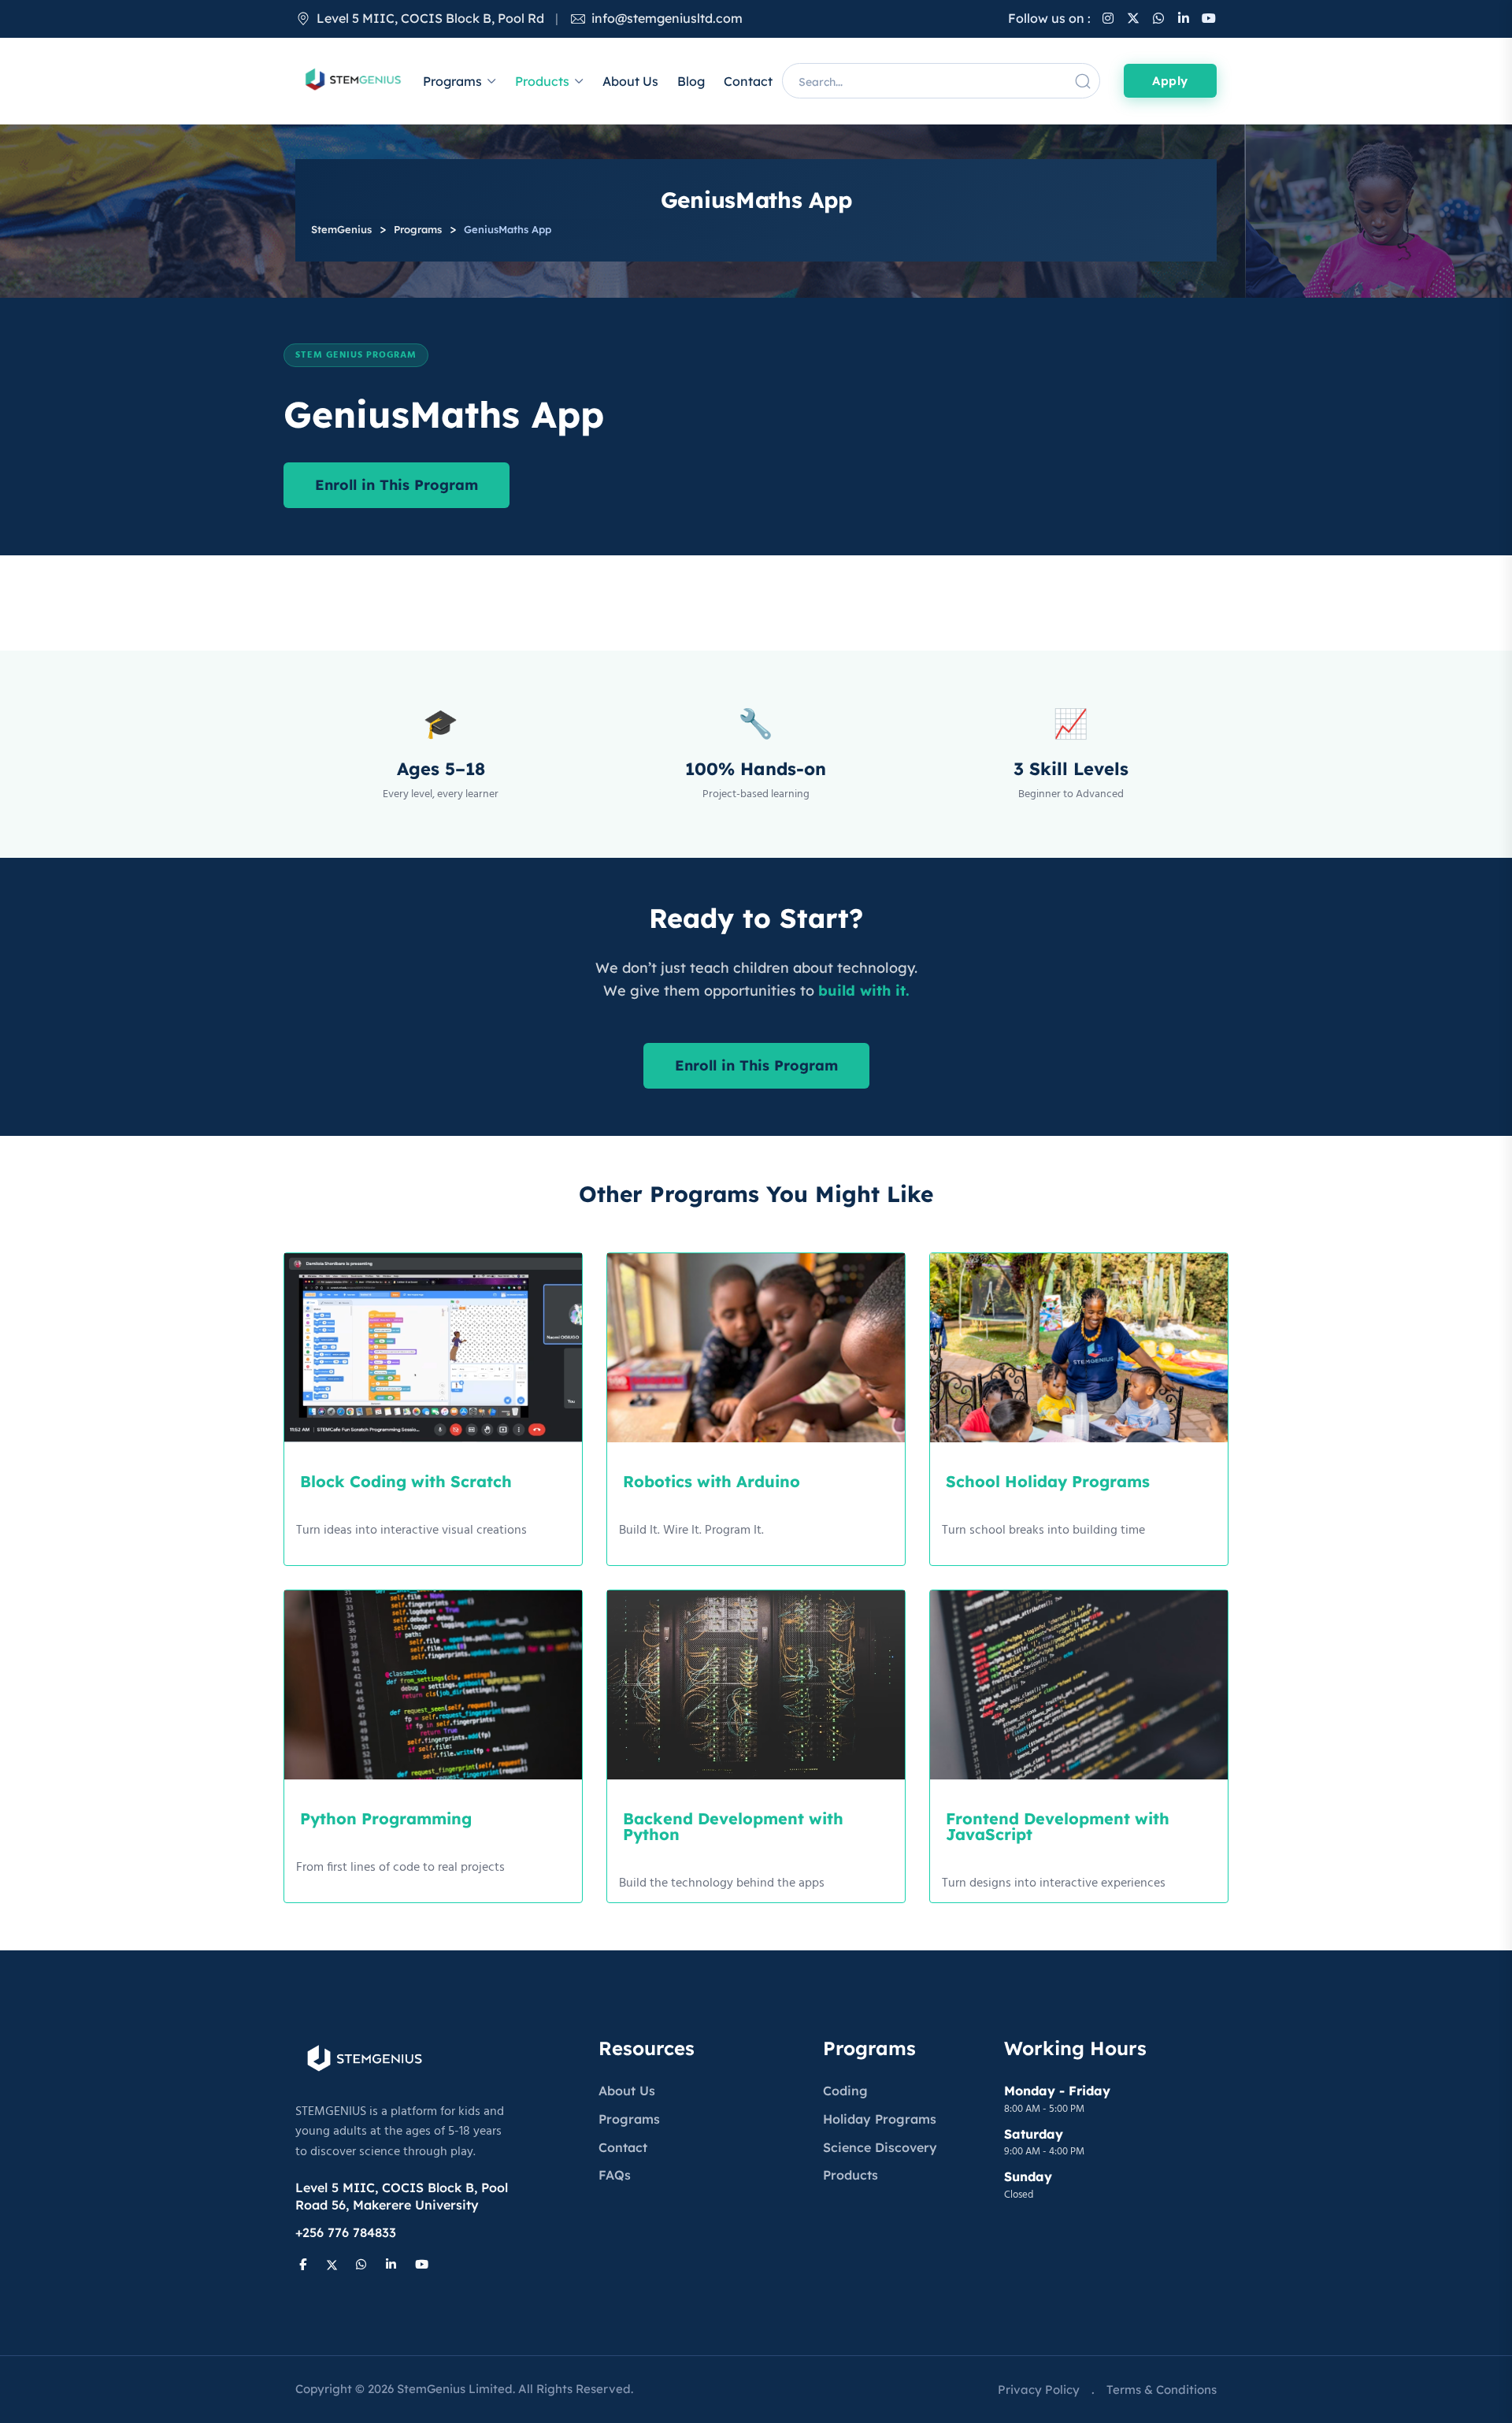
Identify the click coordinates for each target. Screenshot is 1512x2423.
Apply (1170, 81)
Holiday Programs (880, 2119)
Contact (748, 81)
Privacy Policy (1039, 2390)
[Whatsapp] (1158, 18)
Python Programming (386, 1818)
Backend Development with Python (733, 1826)
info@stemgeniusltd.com (667, 18)
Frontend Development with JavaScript (1058, 1826)
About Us (630, 81)
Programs (452, 81)
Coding (845, 2091)
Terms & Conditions (1162, 2390)
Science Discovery (880, 2147)
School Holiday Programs (1048, 1481)
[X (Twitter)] (1133, 18)
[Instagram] (1108, 18)
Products (542, 81)
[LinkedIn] (1184, 18)
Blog (691, 81)
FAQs (615, 2175)
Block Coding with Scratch (406, 1481)
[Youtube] (1209, 18)
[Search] (1083, 81)
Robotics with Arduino (712, 1481)
